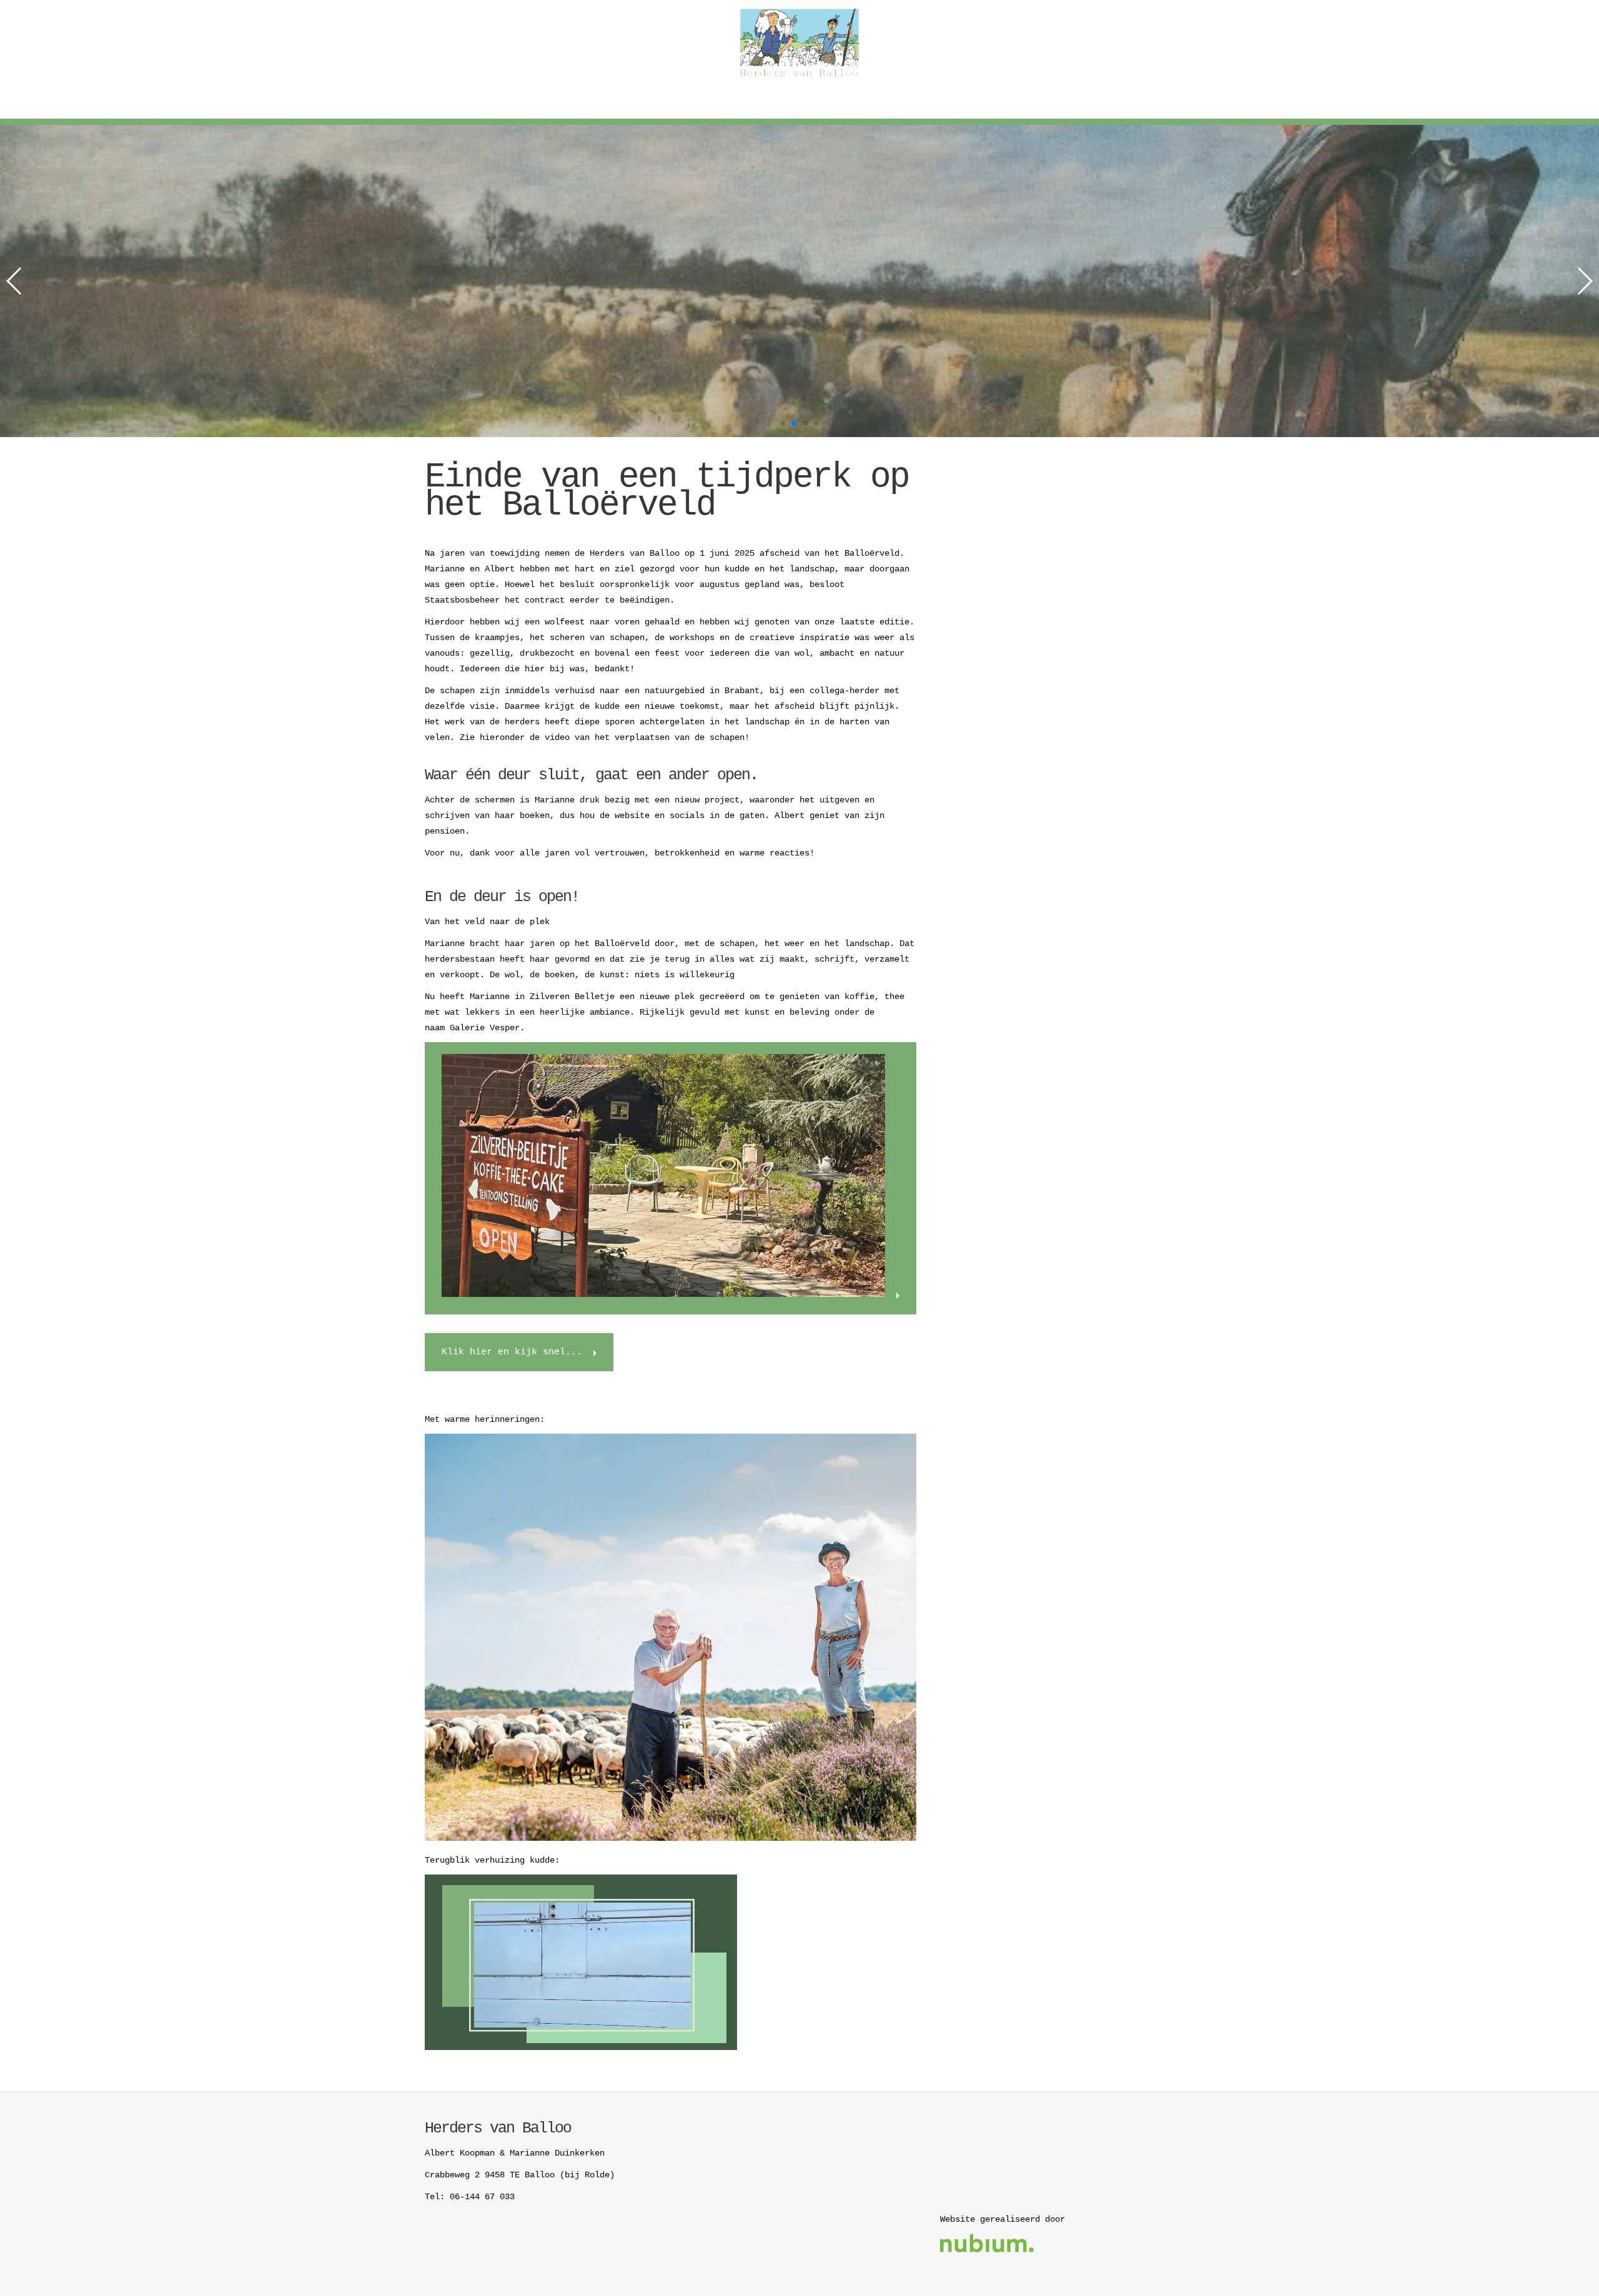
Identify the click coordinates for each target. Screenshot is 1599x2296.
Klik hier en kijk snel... (512, 1352)
